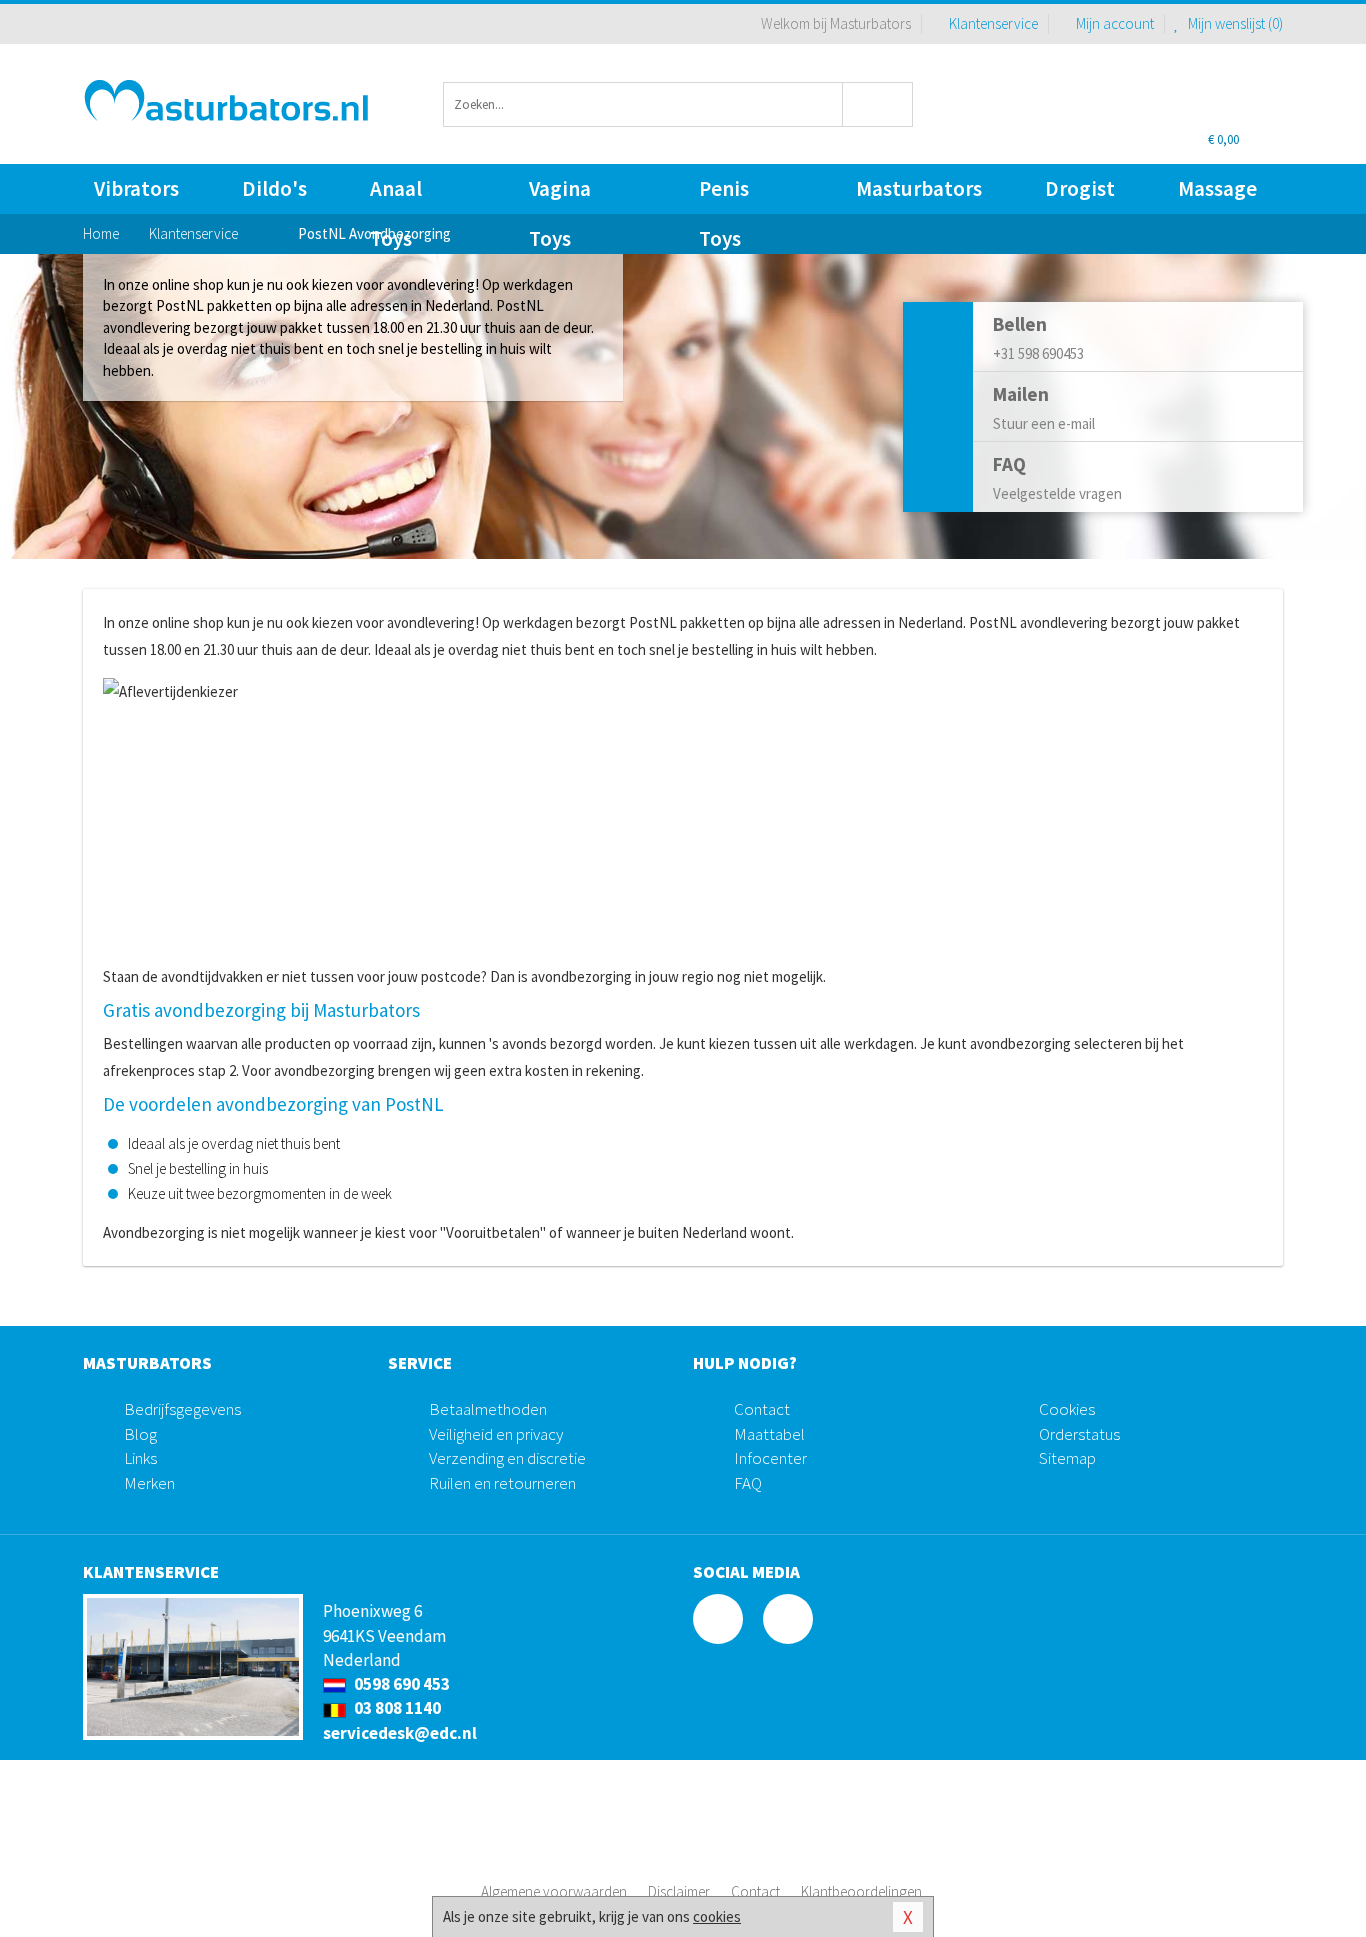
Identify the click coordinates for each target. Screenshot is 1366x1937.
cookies (717, 1916)
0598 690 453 (400, 1684)
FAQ (748, 1483)
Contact (762, 1409)
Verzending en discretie (507, 1458)
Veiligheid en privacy (496, 1434)
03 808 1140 (396, 1708)
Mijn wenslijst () (1234, 23)
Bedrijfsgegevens (182, 1409)
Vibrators (136, 188)
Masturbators (919, 188)
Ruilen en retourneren (502, 1483)
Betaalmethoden (488, 1409)
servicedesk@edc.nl (400, 1733)
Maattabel (769, 1434)
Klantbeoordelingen (861, 1891)
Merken (149, 1483)
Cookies (1067, 1409)
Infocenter (770, 1458)
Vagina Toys (560, 194)
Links (140, 1458)
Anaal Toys (396, 194)
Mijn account (1115, 23)
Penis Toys (724, 194)
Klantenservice (993, 23)
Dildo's (274, 188)
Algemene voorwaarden (554, 1891)
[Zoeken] (878, 104)
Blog (140, 1434)
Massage (1217, 188)
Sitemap (1067, 1458)
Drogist (1080, 188)
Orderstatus (1079, 1434)
